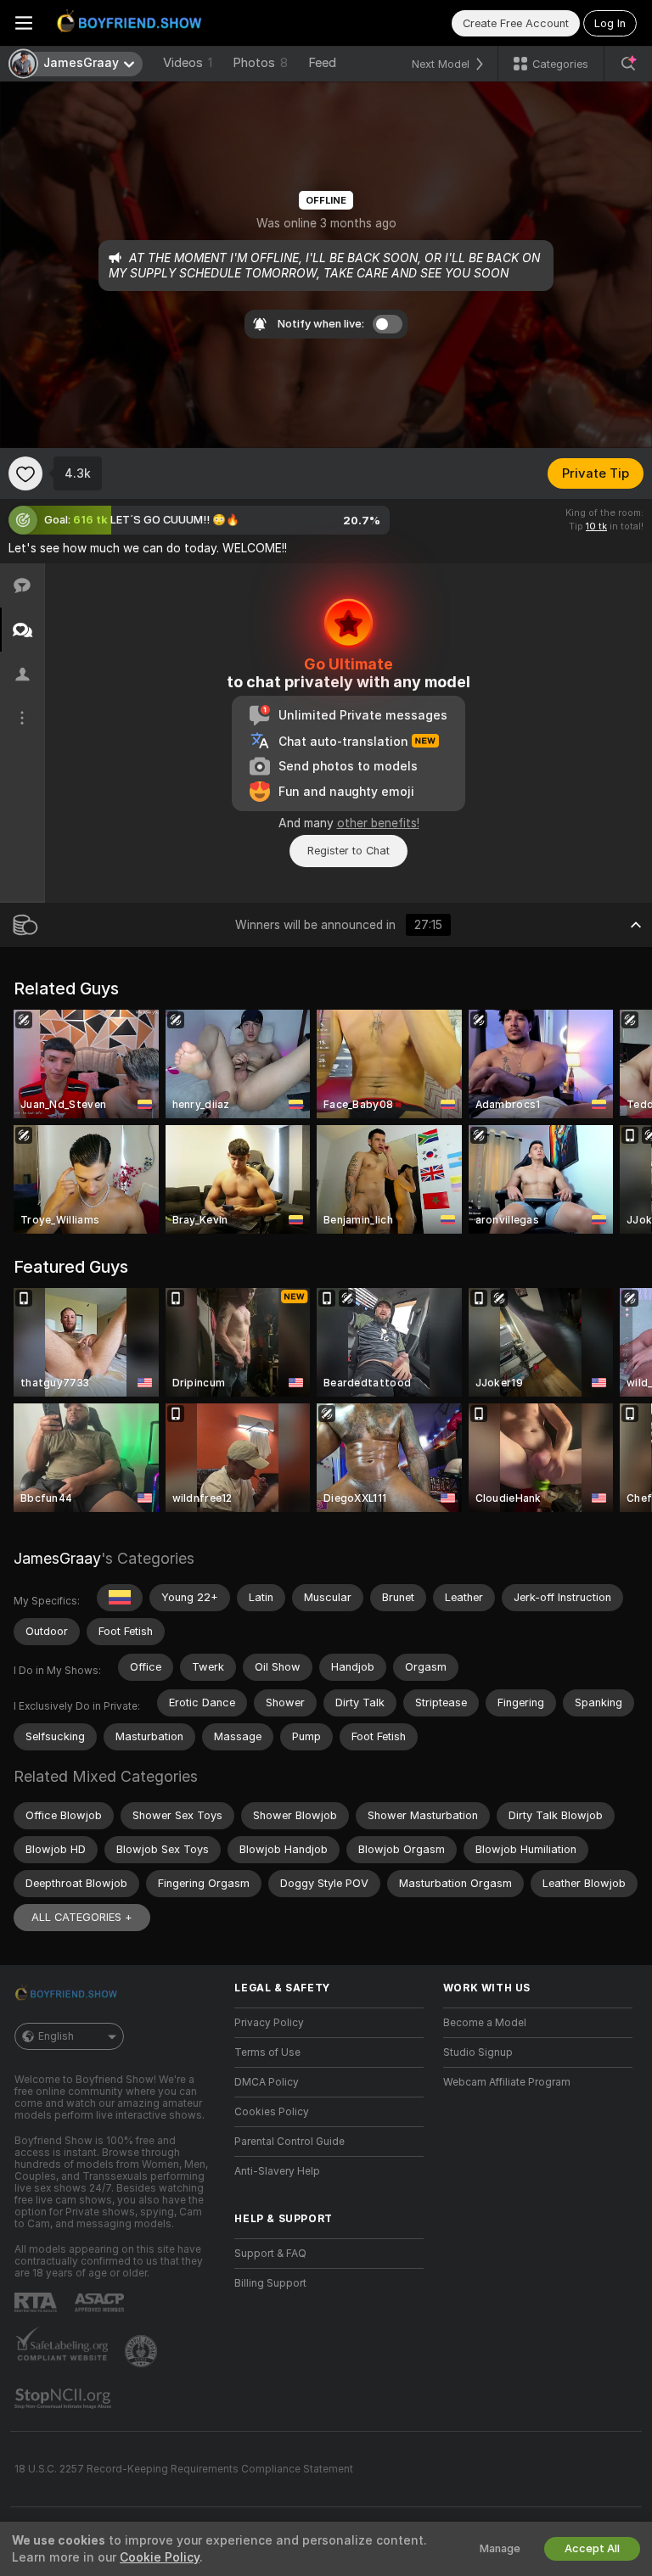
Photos (260, 63)
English (56, 2036)
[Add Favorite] (25, 473)
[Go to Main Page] (132, 23)
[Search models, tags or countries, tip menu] (628, 64)
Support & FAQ (270, 2254)
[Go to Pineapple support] (143, 2351)
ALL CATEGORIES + (82, 1917)
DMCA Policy (267, 2082)
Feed (322, 63)
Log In (610, 23)
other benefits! (378, 823)
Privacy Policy (269, 2023)
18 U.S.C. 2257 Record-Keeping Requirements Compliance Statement (184, 2469)
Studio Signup (478, 2052)
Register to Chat (348, 851)
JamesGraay (57, 1558)
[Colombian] (120, 1598)
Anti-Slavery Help (277, 2171)
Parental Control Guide (289, 2142)
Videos (188, 63)
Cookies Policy (272, 2112)
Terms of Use (267, 2052)
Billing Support (270, 2283)
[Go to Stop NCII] (65, 2399)
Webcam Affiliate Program (507, 2082)
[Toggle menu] (24, 23)
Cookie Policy (160, 2557)
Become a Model (485, 2023)
